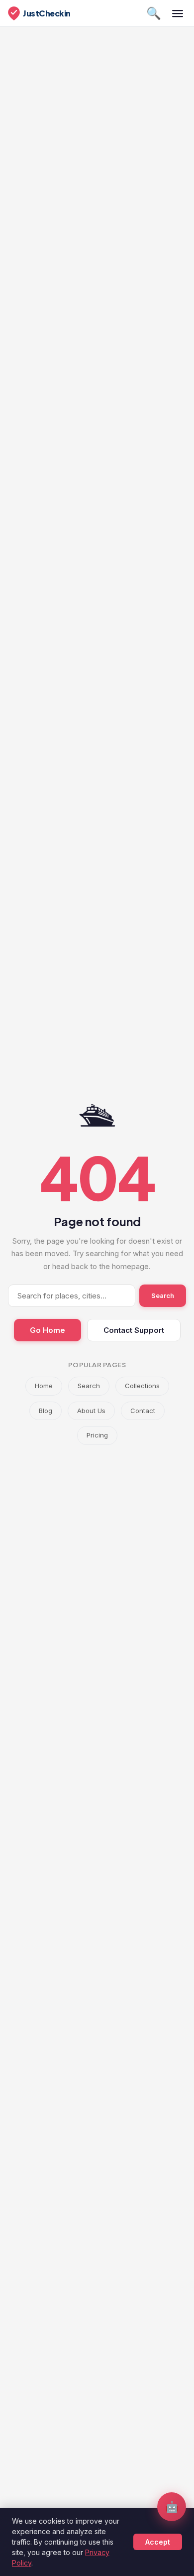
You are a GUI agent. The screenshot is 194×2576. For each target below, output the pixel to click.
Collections (142, 1386)
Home (44, 1386)
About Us (91, 1411)
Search (163, 1295)
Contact (143, 1411)
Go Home (48, 1330)
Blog (46, 1411)
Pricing (97, 1435)
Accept (158, 2542)
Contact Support (134, 1330)
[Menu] (178, 13)
